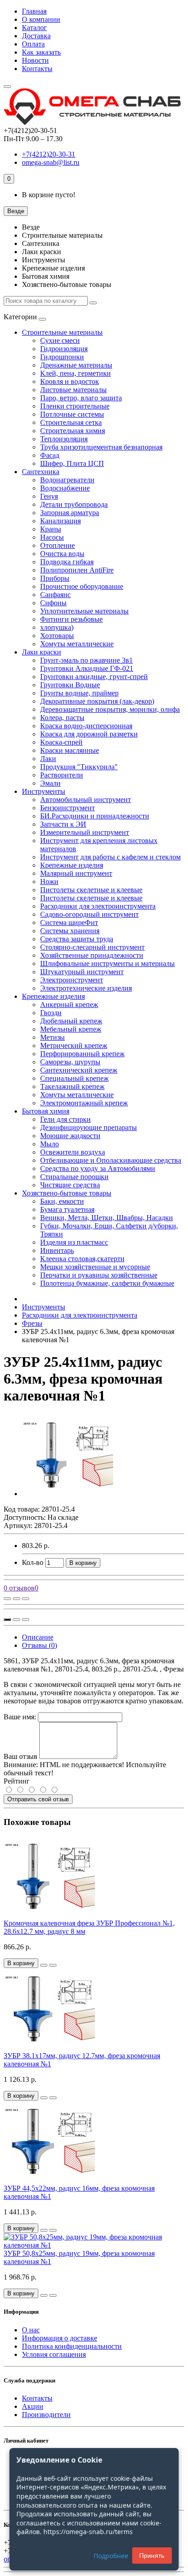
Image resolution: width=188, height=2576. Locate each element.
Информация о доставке (60, 2338)
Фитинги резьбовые (71, 619)
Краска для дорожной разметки (89, 734)
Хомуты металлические (77, 644)
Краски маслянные (70, 750)
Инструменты (44, 791)
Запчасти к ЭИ (63, 824)
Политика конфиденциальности (72, 2346)
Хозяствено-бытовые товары (67, 1193)
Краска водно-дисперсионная (86, 726)
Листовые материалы (73, 390)
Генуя (49, 496)
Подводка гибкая (67, 562)
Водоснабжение (65, 488)
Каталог (34, 28)
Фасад (50, 455)
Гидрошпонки (62, 357)
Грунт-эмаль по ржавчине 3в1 (86, 660)
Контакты (37, 69)
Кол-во (33, 1562)
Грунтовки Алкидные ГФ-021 (87, 668)
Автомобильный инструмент (86, 800)
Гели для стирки (65, 1119)
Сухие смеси (60, 340)
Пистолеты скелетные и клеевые (91, 890)
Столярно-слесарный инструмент (92, 947)
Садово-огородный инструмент (89, 914)
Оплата (33, 44)
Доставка (36, 36)
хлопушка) (57, 627)
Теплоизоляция (64, 439)
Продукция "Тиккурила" (79, 767)
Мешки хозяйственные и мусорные (95, 1267)
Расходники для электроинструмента (98, 906)
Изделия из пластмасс (74, 1242)
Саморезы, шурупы (70, 1062)
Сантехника (41, 472)
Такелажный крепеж (72, 1086)
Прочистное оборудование (82, 586)
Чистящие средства (70, 1185)
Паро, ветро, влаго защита (81, 398)
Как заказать (41, 52)
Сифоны (53, 603)
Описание (38, 1637)
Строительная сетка (71, 422)
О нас (31, 2330)
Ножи (49, 882)
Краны (51, 529)
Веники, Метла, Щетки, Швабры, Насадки (107, 1218)
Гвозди (51, 1013)
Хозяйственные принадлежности (92, 955)
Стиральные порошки (74, 1177)
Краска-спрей (61, 742)
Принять (152, 2556)
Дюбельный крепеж (71, 1021)
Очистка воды (62, 554)
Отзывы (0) (39, 1645)
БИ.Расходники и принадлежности (95, 816)
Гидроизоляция (64, 349)
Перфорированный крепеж (82, 1054)
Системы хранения (70, 931)
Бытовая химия (46, 1111)
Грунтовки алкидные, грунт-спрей (94, 677)
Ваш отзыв (21, 1756)
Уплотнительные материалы (84, 611)
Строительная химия (73, 431)
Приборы (55, 578)
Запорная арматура (70, 513)
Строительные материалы (62, 332)
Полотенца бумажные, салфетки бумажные (107, 1283)
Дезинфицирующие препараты (89, 1127)
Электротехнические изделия (86, 988)
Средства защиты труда (77, 939)
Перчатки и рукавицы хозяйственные (99, 1275)
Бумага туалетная (67, 1209)
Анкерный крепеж (69, 1004)
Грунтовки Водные (70, 685)
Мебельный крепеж (71, 1029)
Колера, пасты (62, 718)
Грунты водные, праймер (79, 693)
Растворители (62, 775)
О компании (41, 19)
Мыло (50, 1144)
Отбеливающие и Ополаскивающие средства (111, 1160)
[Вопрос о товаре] (7, 1599)
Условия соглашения (54, 2354)
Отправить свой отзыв (38, 1799)
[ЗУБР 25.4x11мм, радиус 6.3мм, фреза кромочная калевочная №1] (68, 1494)
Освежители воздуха (73, 1152)
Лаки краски (42, 652)
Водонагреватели (67, 480)
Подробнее (111, 2556)
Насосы (52, 537)
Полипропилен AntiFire (77, 570)
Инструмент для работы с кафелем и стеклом (110, 857)
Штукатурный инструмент (82, 972)
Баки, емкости (62, 1201)
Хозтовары (57, 636)
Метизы (52, 1037)
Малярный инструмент (76, 873)
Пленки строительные (75, 406)
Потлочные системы (72, 414)
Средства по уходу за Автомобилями (98, 1168)
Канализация (60, 521)
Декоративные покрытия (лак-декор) (97, 701)
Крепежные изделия (72, 865)
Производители (46, 2415)
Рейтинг (17, 1781)
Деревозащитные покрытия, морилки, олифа (110, 709)
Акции (33, 2406)
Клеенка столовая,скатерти (82, 1259)
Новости (35, 60)
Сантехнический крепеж (79, 1070)
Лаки (48, 759)
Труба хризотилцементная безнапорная (101, 447)
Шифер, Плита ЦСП (72, 463)
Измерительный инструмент (85, 832)
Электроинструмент (72, 980)
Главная (34, 11)
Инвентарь (57, 1250)
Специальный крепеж (74, 1078)
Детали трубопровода (74, 504)
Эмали (50, 783)
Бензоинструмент (68, 808)
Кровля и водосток (70, 381)
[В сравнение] (26, 1599)
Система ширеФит (69, 923)
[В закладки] (16, 1599)
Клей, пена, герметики (76, 373)
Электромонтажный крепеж (84, 1103)
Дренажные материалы (76, 365)
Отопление (57, 545)
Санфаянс (55, 595)
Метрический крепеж (74, 1045)
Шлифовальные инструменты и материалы (107, 963)
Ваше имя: (20, 1717)
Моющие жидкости (70, 1136)
